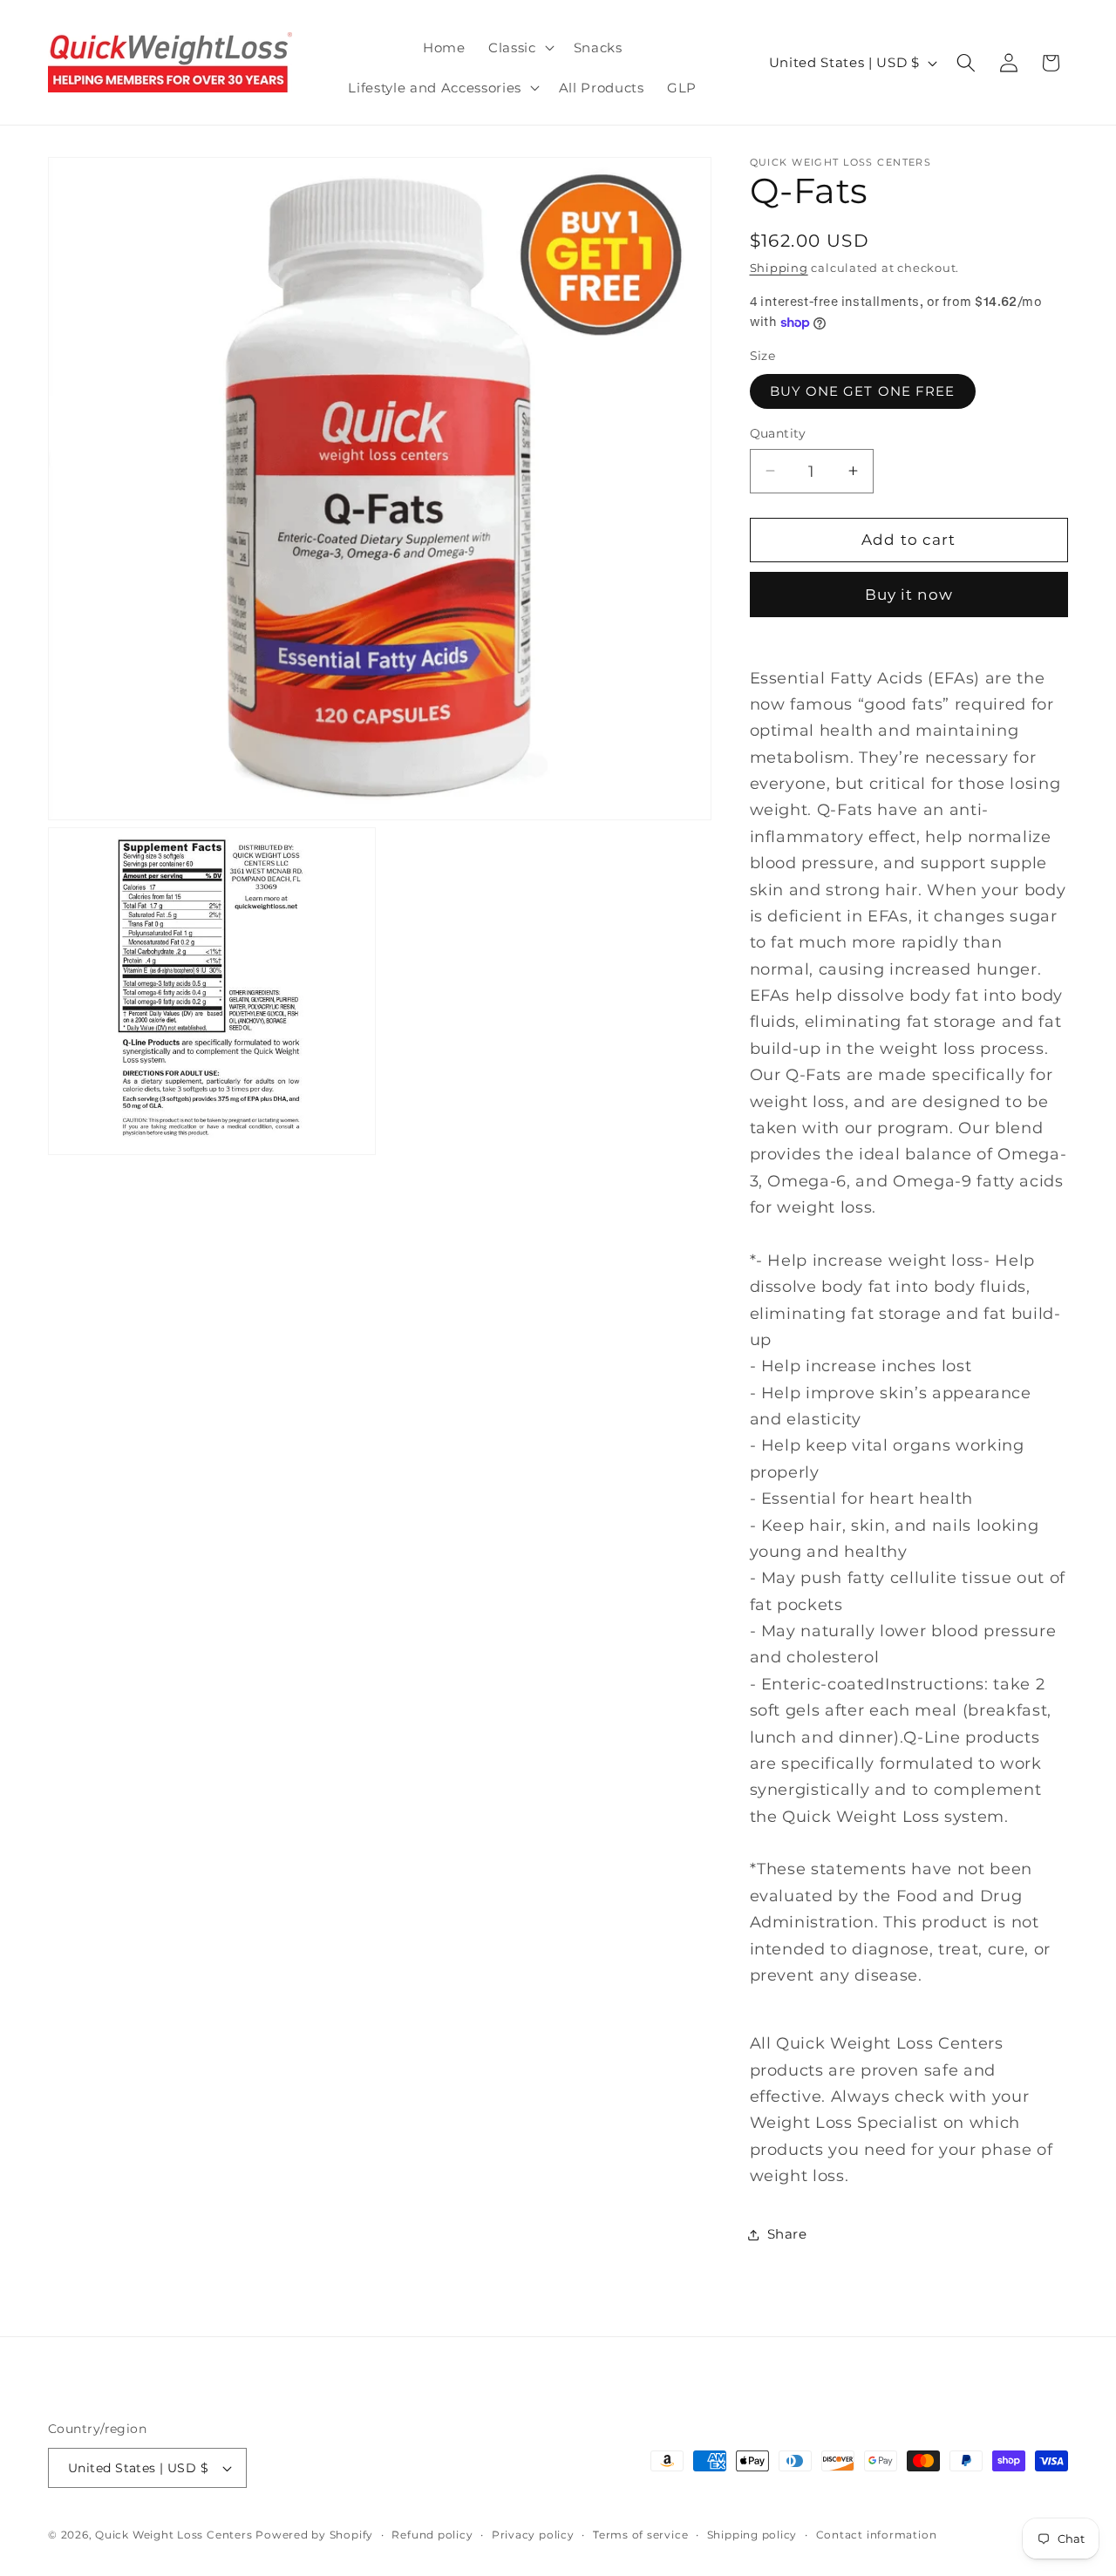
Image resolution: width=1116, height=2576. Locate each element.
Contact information (877, 2535)
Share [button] (787, 2234)
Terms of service (640, 2535)
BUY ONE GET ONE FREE (863, 391)
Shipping (779, 268)
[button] (520, 48)
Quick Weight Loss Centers (174, 2535)
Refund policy (432, 2535)
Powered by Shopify (314, 2535)
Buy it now (909, 595)
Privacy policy (533, 2535)
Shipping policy (752, 2535)
